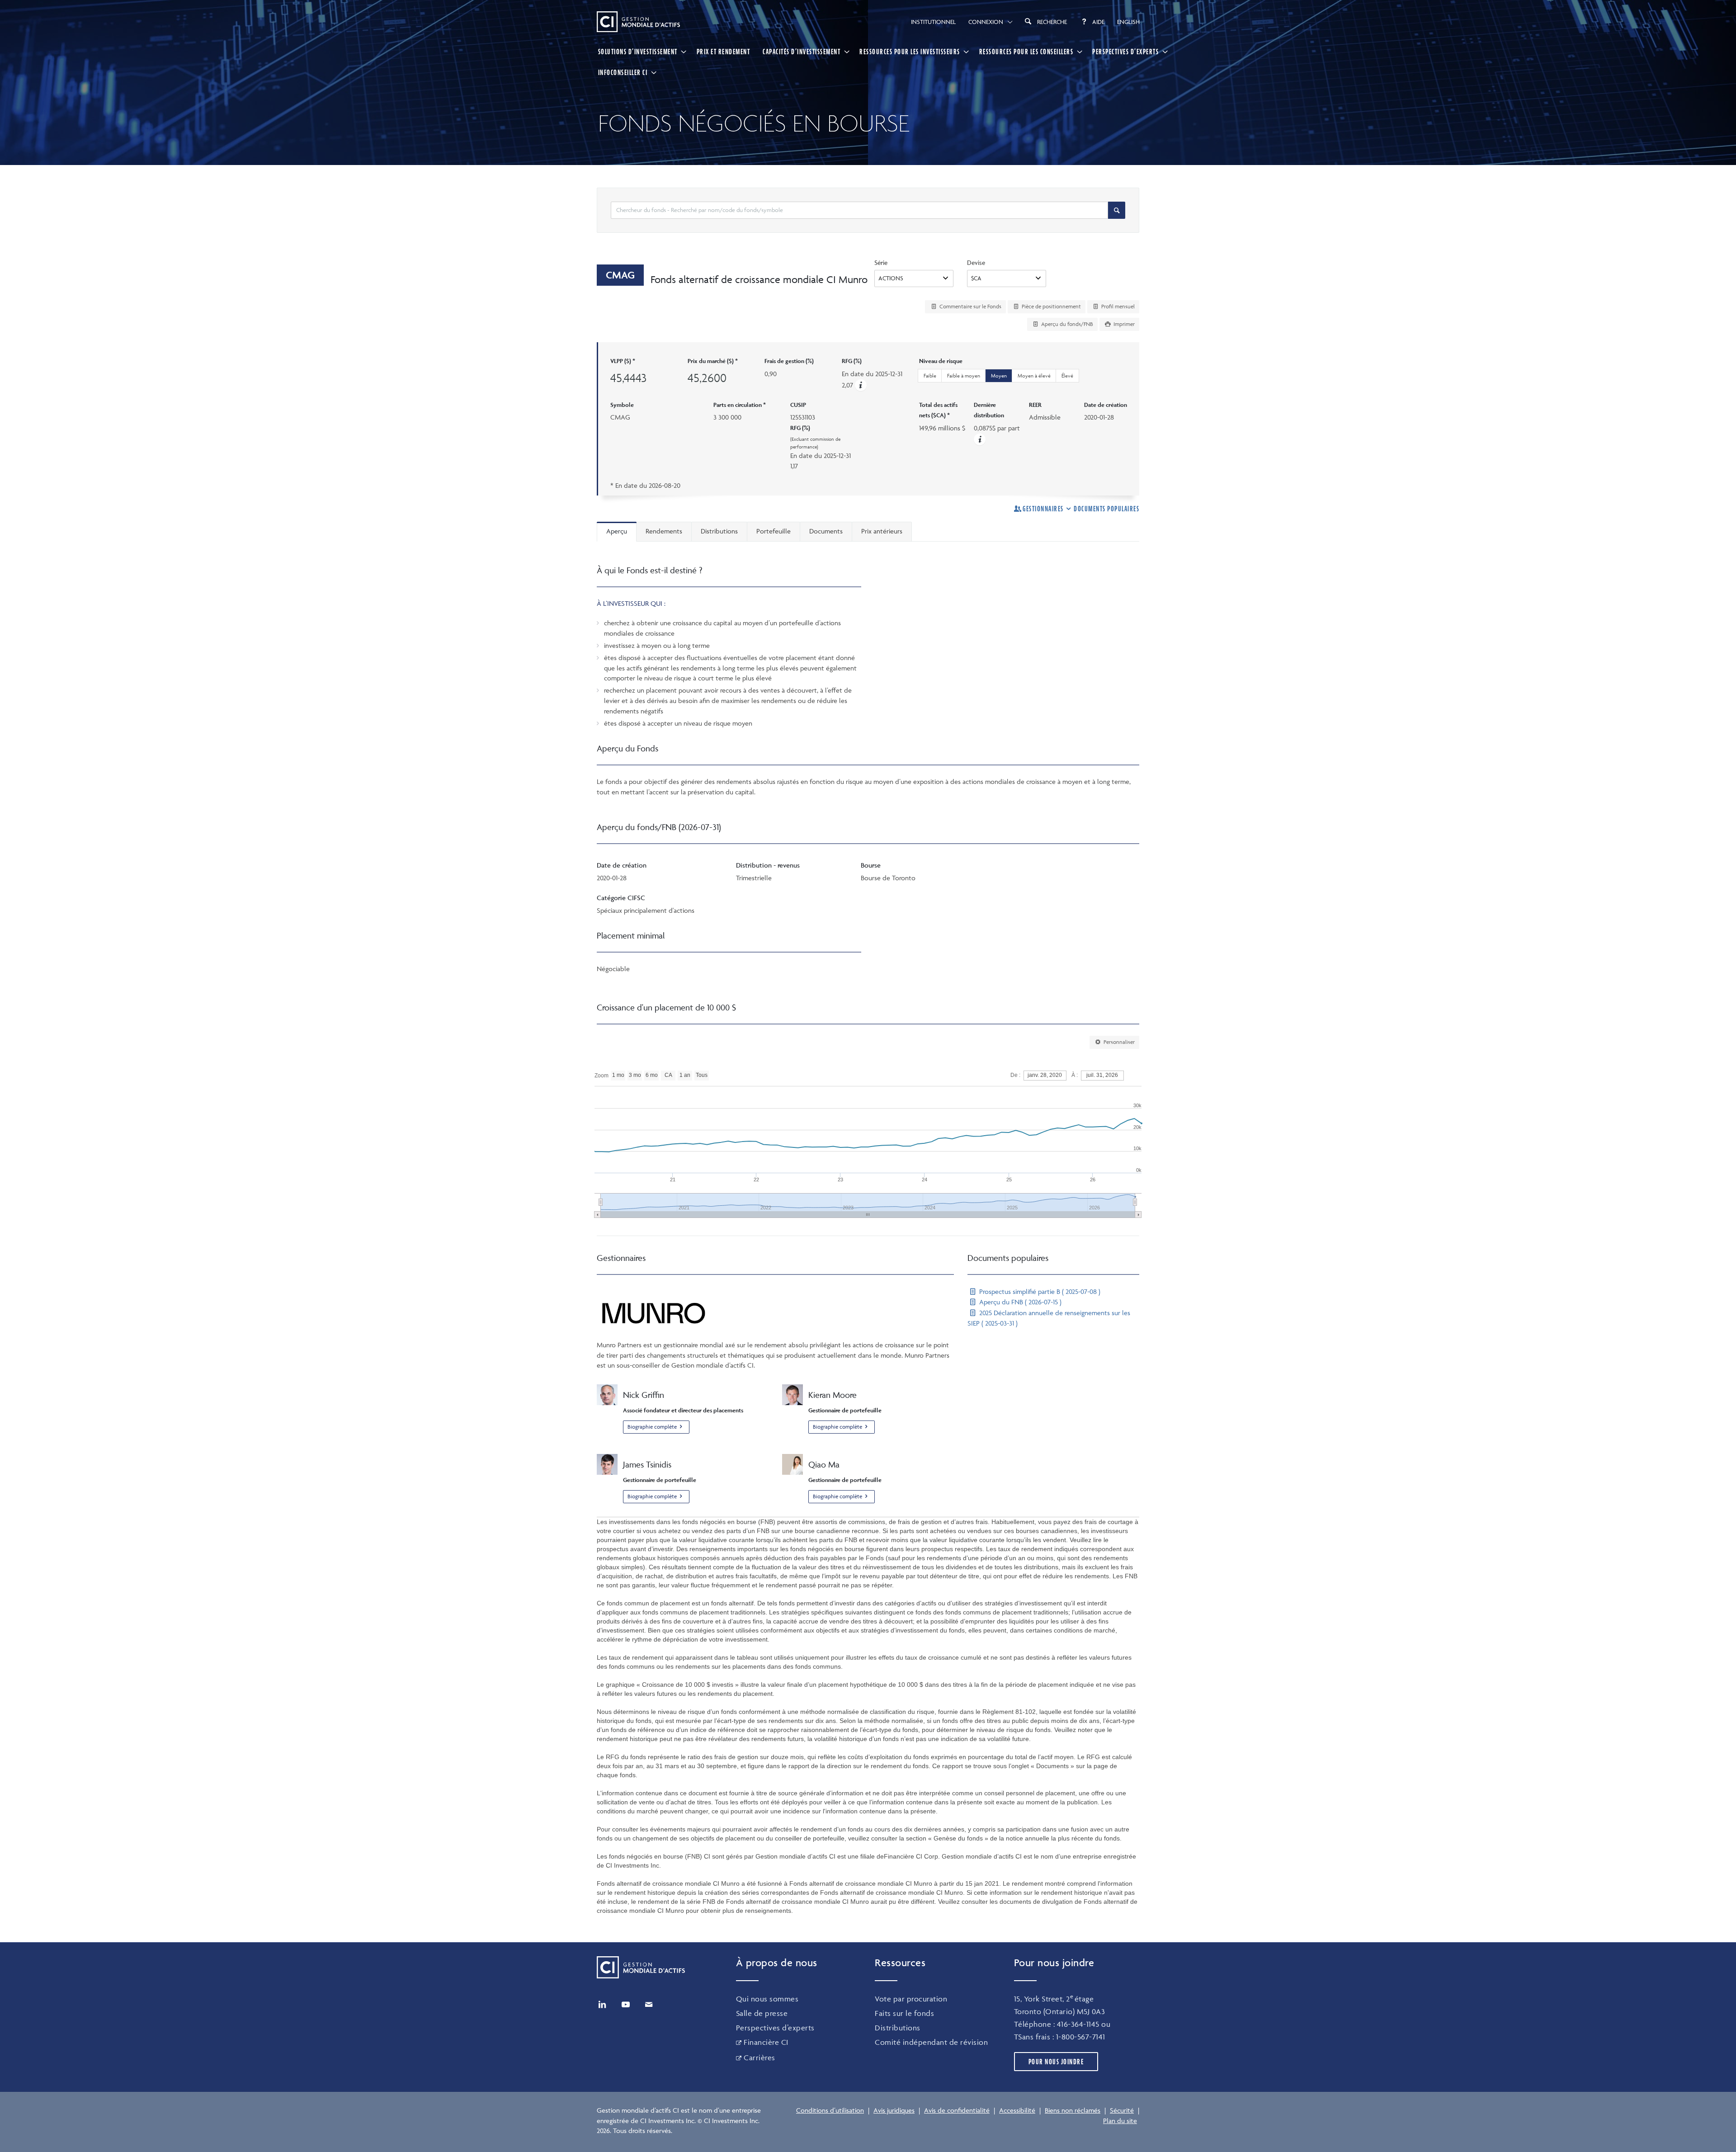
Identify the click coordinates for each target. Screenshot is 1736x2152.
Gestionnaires (1043, 509)
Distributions (898, 2028)
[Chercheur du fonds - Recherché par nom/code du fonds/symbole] (1117, 210)
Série (881, 262)
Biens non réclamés (1073, 2110)
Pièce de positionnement (1051, 306)
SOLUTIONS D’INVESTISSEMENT (638, 52)
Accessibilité (1017, 2110)
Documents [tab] (826, 531)
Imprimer (1123, 324)
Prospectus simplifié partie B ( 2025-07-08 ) (1039, 1291)
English (1128, 22)
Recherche (1052, 22)
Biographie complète (652, 1427)
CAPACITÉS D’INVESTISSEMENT (802, 52)
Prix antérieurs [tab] (882, 531)
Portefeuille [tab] (774, 531)
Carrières (759, 2058)
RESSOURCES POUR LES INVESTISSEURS (910, 52)
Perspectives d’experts (775, 2028)
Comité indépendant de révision (931, 2042)
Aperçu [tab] (617, 531)
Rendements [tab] (664, 531)
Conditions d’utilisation (830, 2110)
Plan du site (1120, 2121)
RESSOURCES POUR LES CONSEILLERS (1026, 52)
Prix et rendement (724, 52)
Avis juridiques (894, 2110)
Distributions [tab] (719, 531)
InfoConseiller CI (623, 72)
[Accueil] (638, 22)
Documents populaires (1106, 509)
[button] (861, 385)
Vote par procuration (911, 1999)
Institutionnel (933, 22)
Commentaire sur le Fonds (970, 306)
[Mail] (649, 2005)
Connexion (986, 22)
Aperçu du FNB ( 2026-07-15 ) (1019, 1302)
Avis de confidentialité (957, 2110)
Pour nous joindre (1056, 2062)
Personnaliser (1118, 1042)
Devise (976, 262)
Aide (1098, 22)
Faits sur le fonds (904, 2013)
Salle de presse (762, 2013)
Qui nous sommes (767, 1999)
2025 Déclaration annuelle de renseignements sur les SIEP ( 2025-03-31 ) (1049, 1318)
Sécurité (1122, 2110)
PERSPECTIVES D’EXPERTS (1125, 52)
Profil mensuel (1117, 306)
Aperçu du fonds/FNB (1066, 324)
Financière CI (766, 2042)
